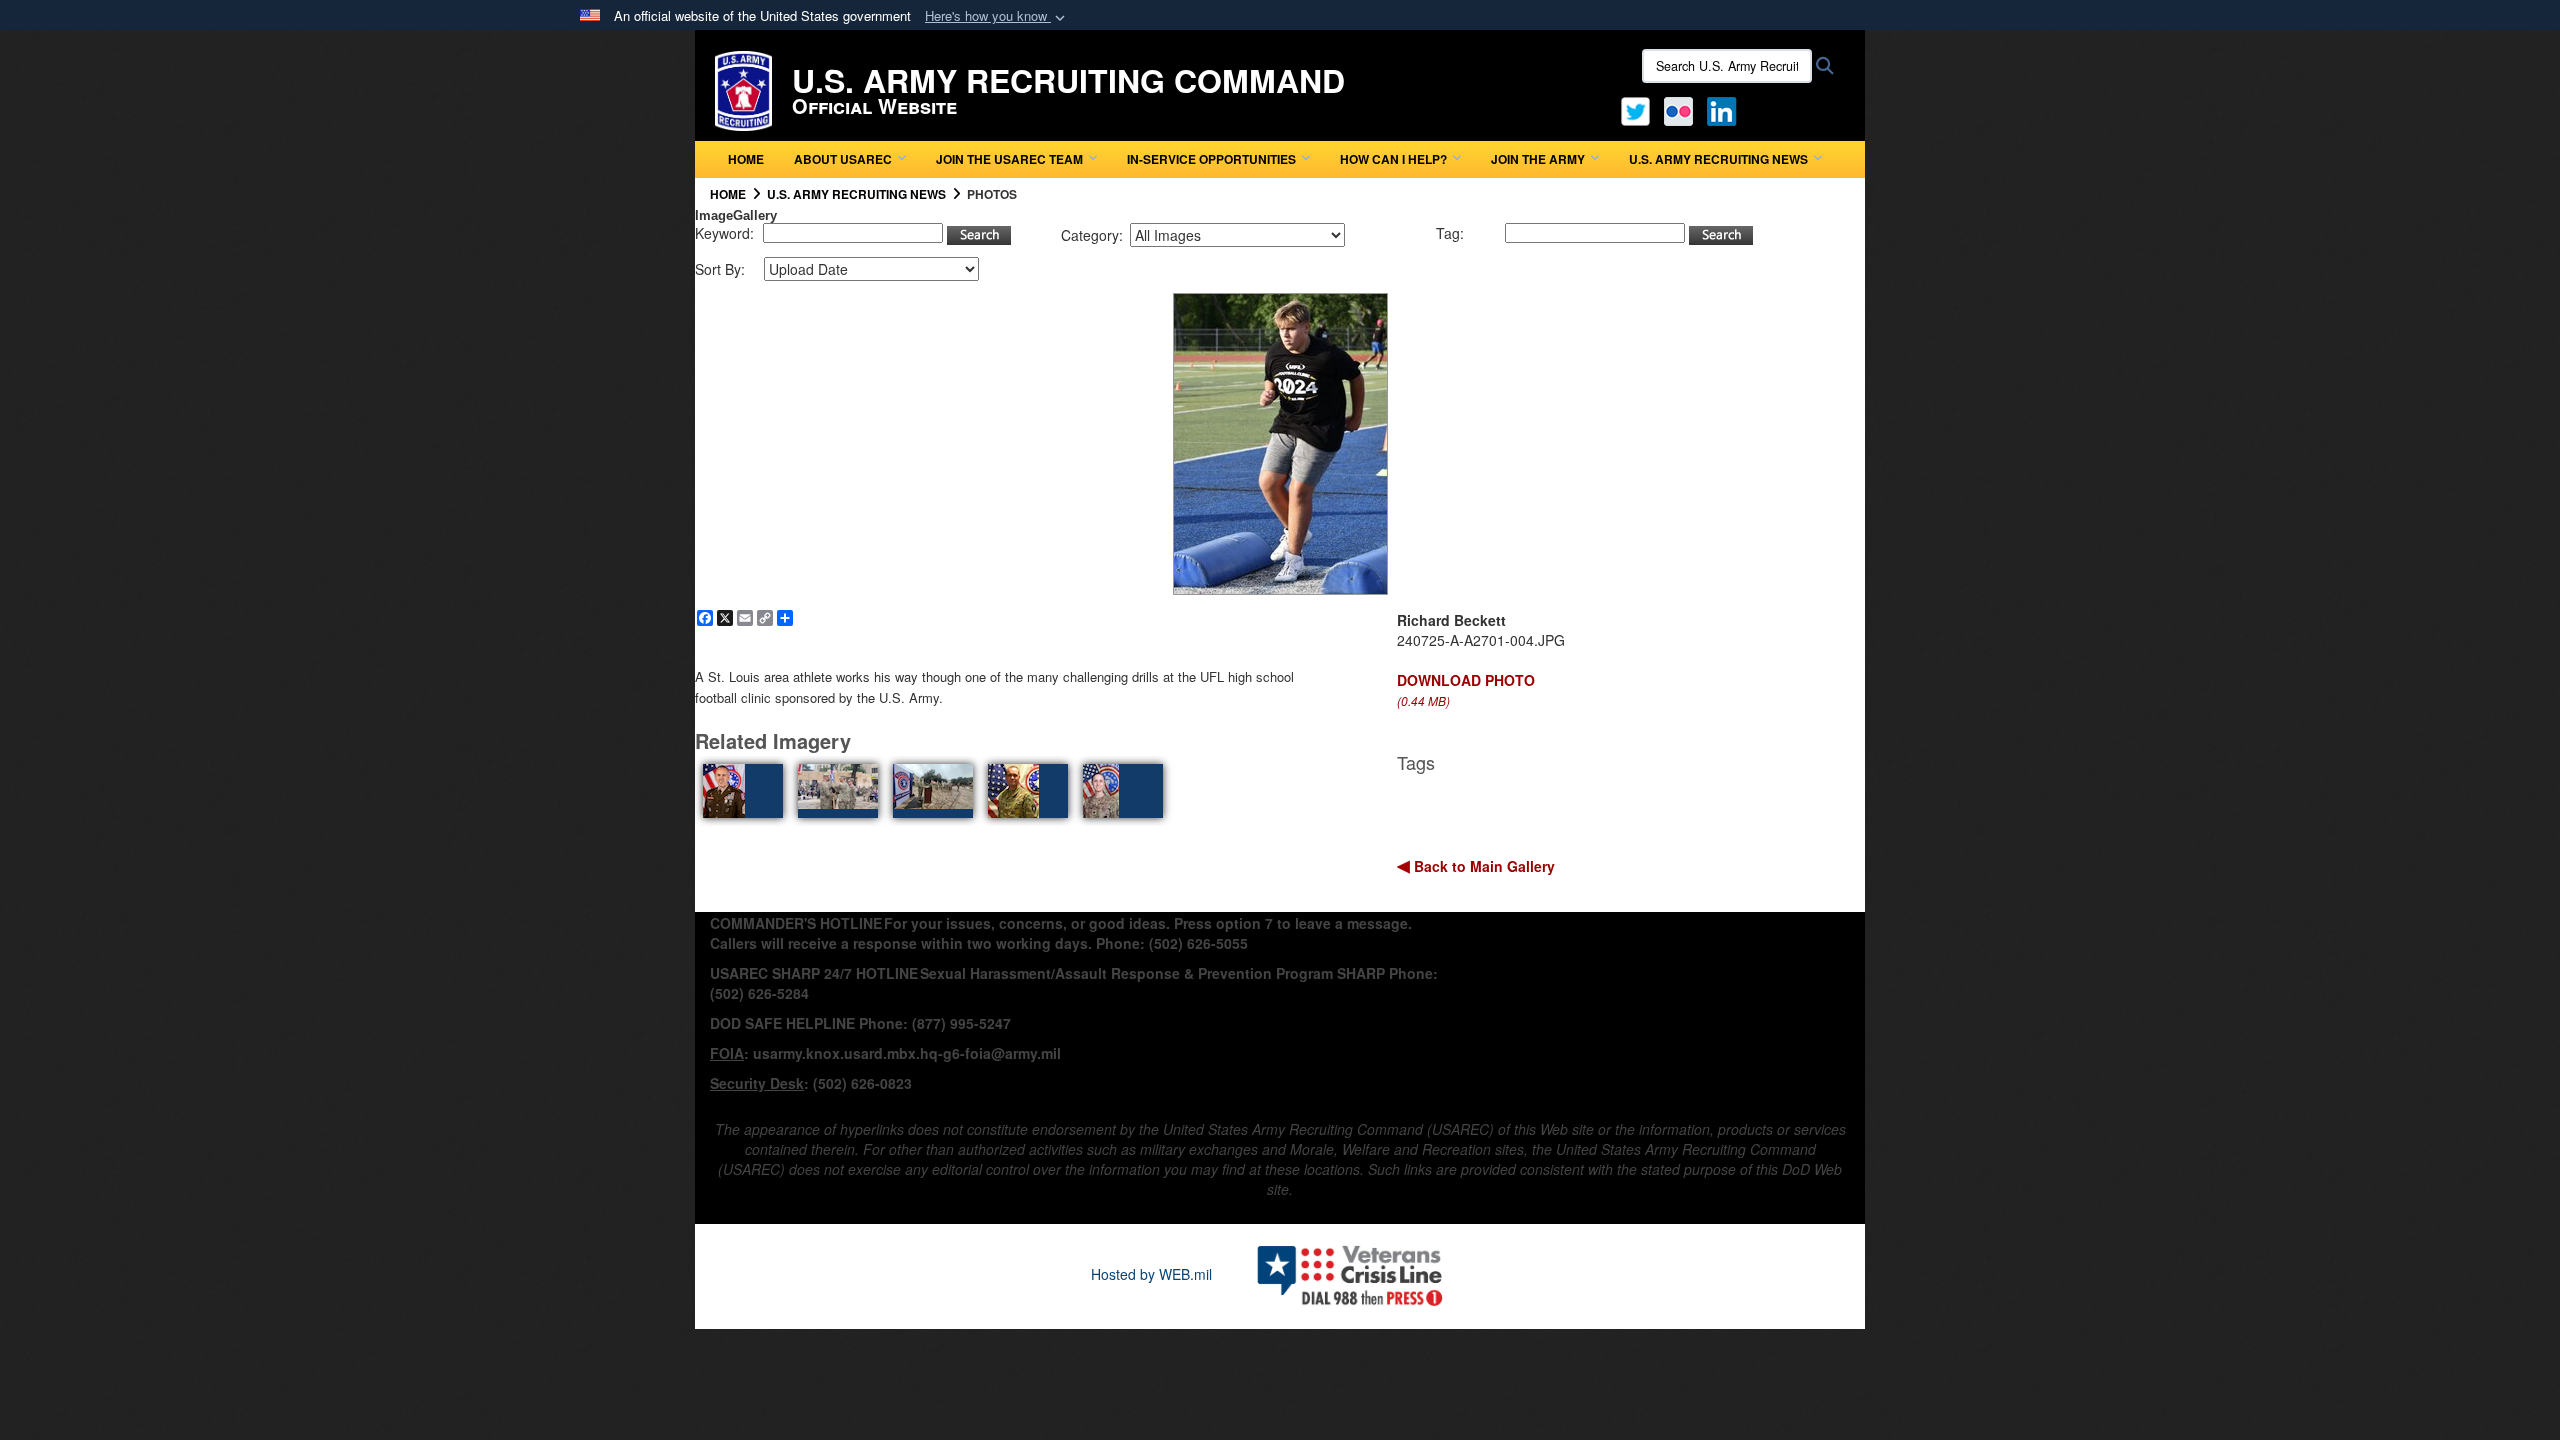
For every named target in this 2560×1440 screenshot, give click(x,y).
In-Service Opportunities (1211, 159)
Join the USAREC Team (1009, 159)
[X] (1635, 109)
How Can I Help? (1393, 159)
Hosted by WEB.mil (1151, 1274)
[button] (997, 16)
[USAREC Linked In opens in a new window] (1725, 109)
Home (746, 159)
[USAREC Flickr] (1678, 109)
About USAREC (843, 159)
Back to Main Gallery (1482, 866)
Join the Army (1538, 159)
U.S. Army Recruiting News (1718, 159)
